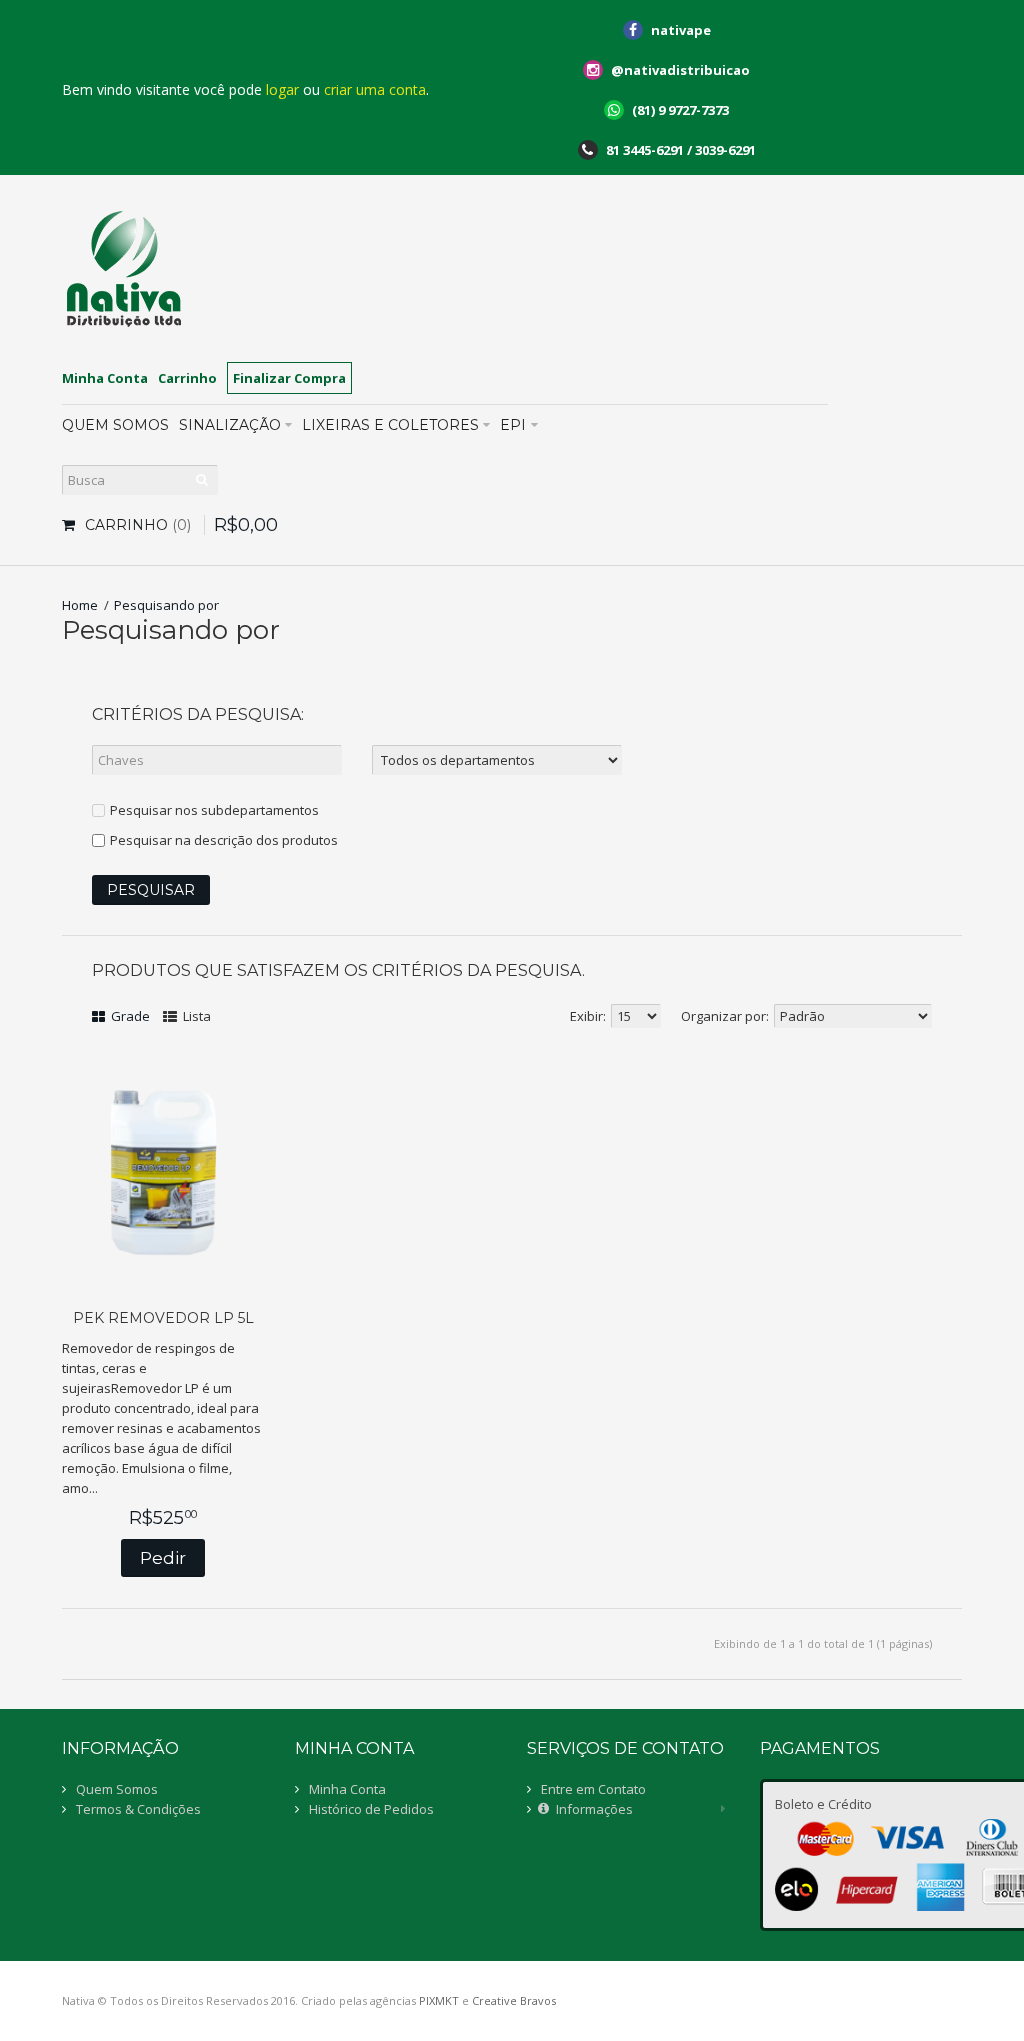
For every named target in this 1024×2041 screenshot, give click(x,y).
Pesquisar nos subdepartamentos (214, 810)
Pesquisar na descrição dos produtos (224, 840)
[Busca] (203, 480)
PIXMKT (439, 2000)
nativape (681, 30)
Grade (129, 1016)
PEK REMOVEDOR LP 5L (163, 1318)
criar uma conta (375, 89)
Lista (195, 1016)
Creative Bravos (514, 2000)
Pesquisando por (166, 605)
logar (282, 89)
